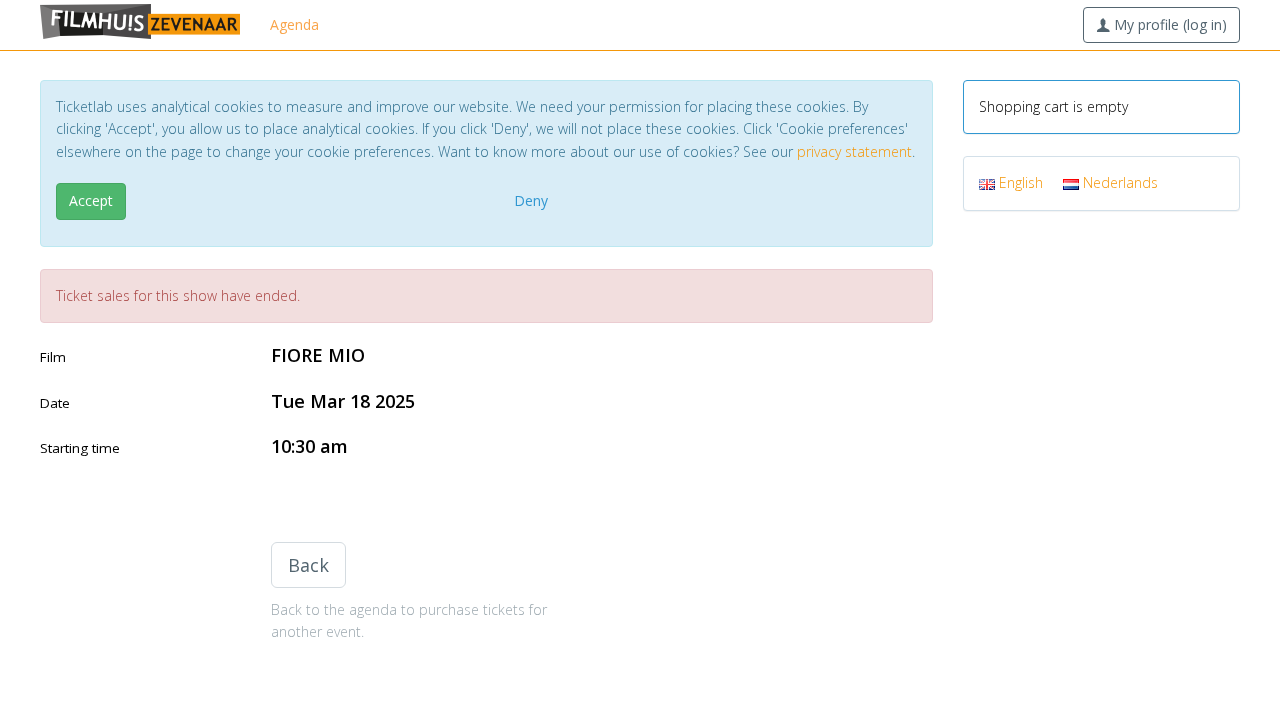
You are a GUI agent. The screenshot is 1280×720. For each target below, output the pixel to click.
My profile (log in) (1168, 24)
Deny (531, 200)
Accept (91, 200)
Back (308, 565)
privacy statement (854, 151)
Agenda (294, 24)
